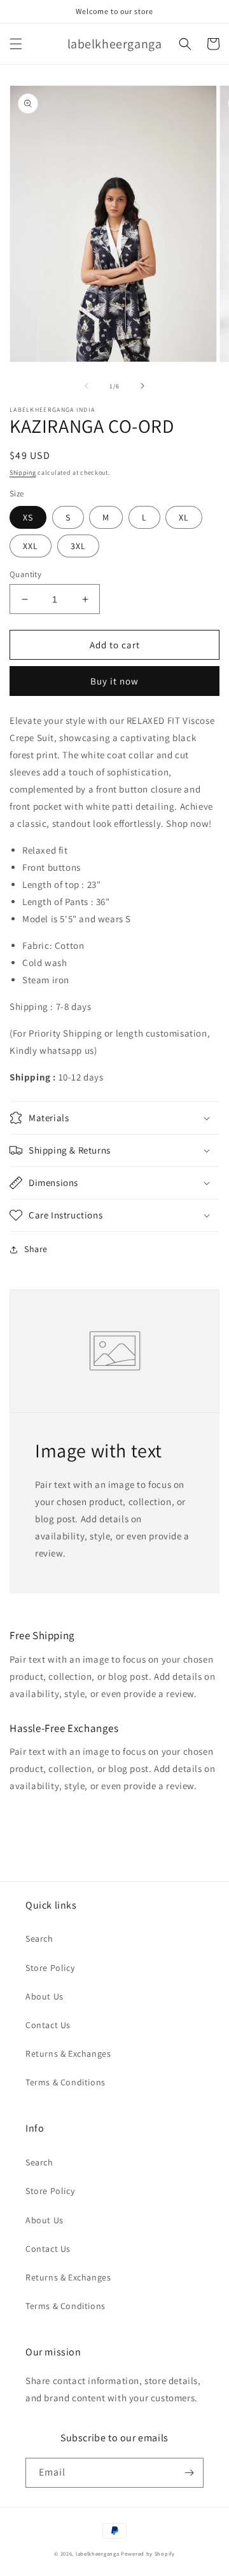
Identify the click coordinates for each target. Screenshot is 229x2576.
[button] (16, 44)
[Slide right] (142, 386)
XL (184, 517)
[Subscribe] (189, 2473)
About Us (45, 1996)
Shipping (23, 473)
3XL (78, 546)
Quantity (25, 574)
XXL (31, 546)
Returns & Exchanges (68, 2054)
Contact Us (48, 2025)
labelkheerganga (98, 2553)
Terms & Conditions (66, 2082)
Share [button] (36, 1249)
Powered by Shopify (148, 2553)
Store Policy (50, 1968)
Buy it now (114, 681)
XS (28, 517)
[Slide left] (87, 386)
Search (39, 1939)
